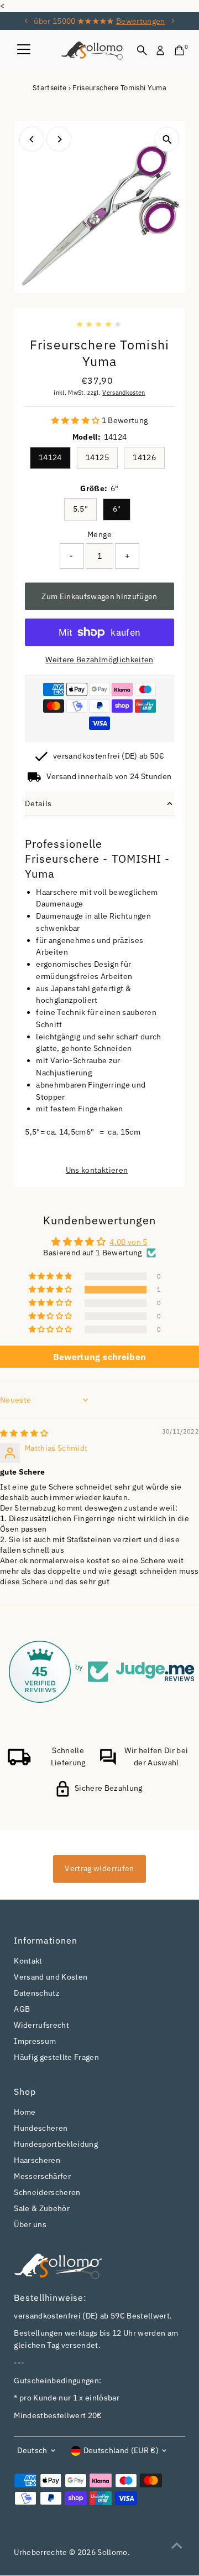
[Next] (173, 21)
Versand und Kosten (51, 1977)
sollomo (112, 2552)
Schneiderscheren (47, 2192)
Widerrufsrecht (41, 2025)
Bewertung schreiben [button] (99, 1357)
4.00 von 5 (128, 1242)
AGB (22, 2009)
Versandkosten (124, 393)
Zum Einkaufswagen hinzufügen (99, 596)
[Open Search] (142, 50)
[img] (24, 1433)
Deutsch (32, 2450)
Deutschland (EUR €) (121, 2450)
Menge (99, 534)
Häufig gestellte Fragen (56, 2057)
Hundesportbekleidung (56, 2144)
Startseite (49, 88)
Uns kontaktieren (97, 1171)
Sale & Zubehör (42, 2208)
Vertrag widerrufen (99, 1868)
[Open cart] (179, 50)
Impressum (35, 2041)
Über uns (30, 2224)
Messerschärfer (42, 2176)
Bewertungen (141, 21)
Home (25, 2112)
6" (117, 509)
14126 (144, 457)
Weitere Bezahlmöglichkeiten (99, 660)
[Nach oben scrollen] (177, 2546)
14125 (97, 457)
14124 (50, 457)
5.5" (80, 509)
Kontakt (28, 1961)
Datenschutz (37, 1993)
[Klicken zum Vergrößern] (167, 139)
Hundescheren (41, 2128)
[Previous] (26, 21)
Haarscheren (37, 2160)
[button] (77, 420)
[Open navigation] (24, 50)
